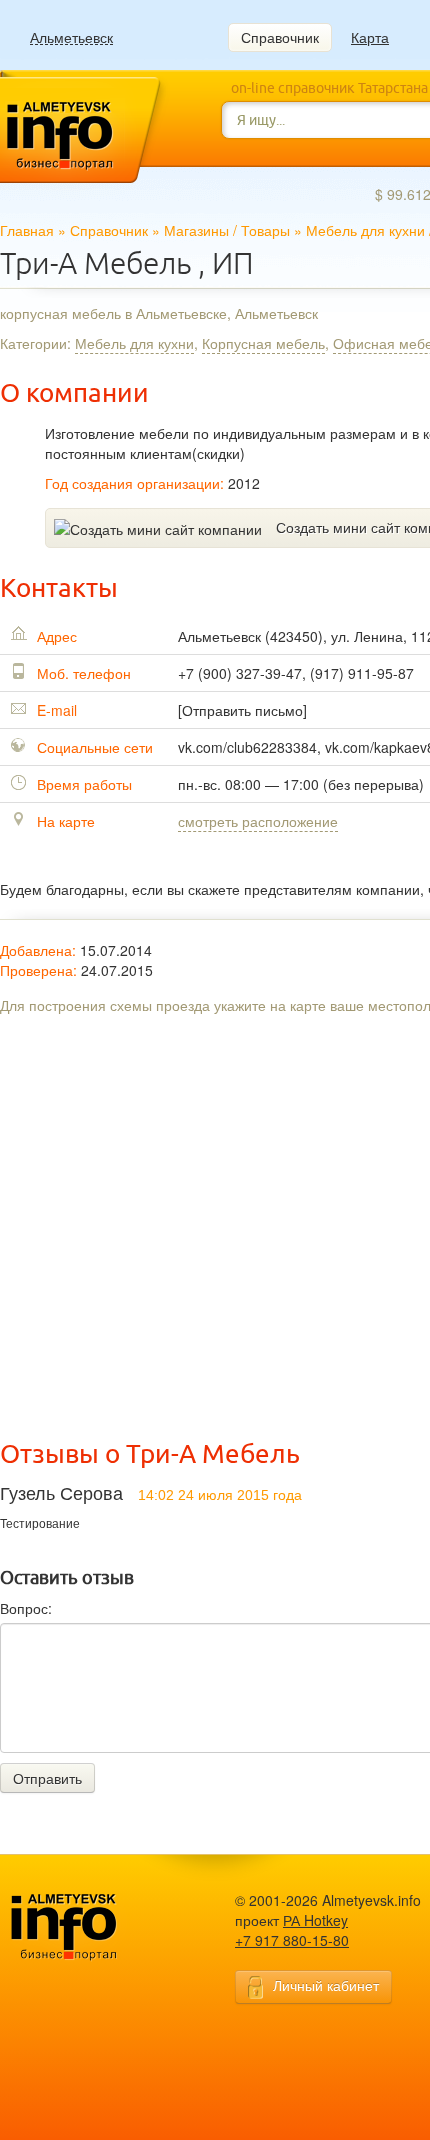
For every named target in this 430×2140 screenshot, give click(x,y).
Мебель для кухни (365, 230)
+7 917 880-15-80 (292, 1940)
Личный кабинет (326, 1985)
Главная (27, 230)
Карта (370, 37)
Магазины (196, 230)
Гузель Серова (61, 1494)
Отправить (47, 1778)
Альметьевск (71, 37)
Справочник (280, 37)
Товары (265, 230)
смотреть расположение (258, 821)
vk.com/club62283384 (247, 747)
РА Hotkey (315, 1920)
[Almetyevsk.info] (95, 1927)
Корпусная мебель (263, 343)
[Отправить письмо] (242, 710)
